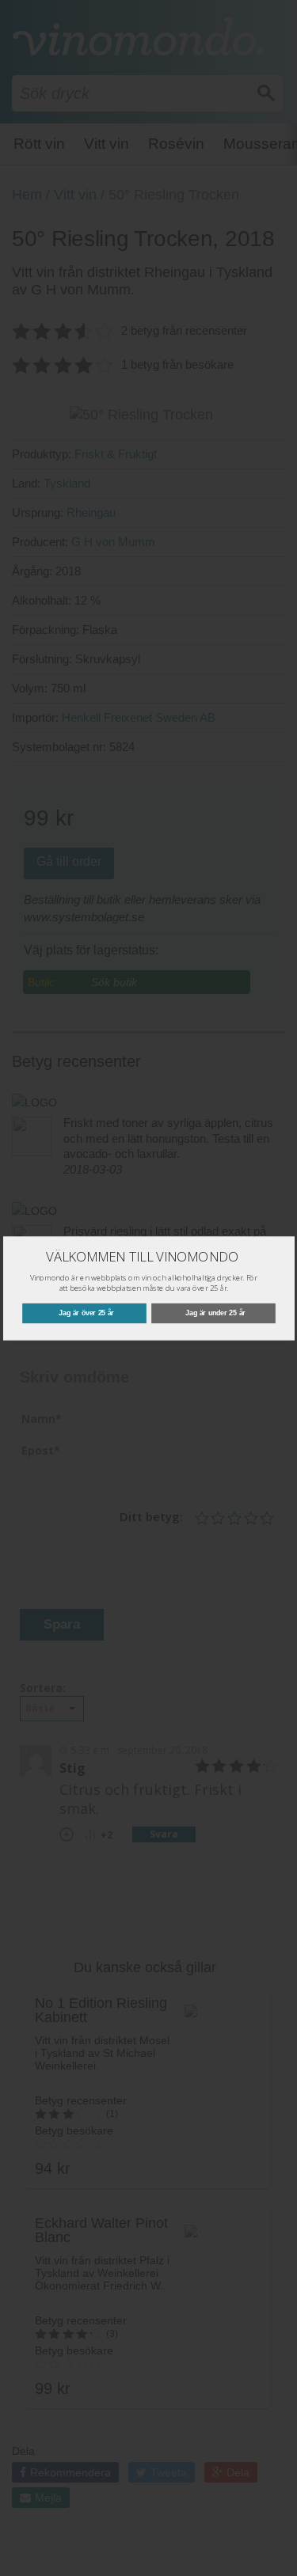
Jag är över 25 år (86, 1313)
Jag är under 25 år (215, 1313)
